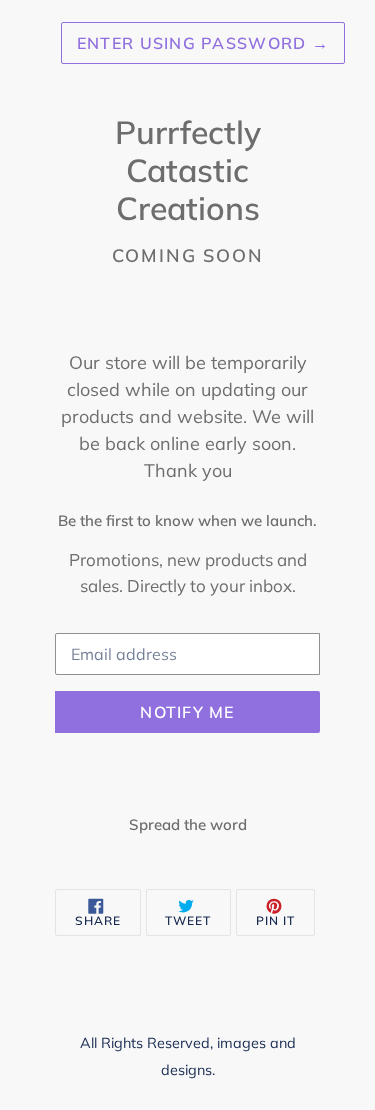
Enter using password (203, 43)
